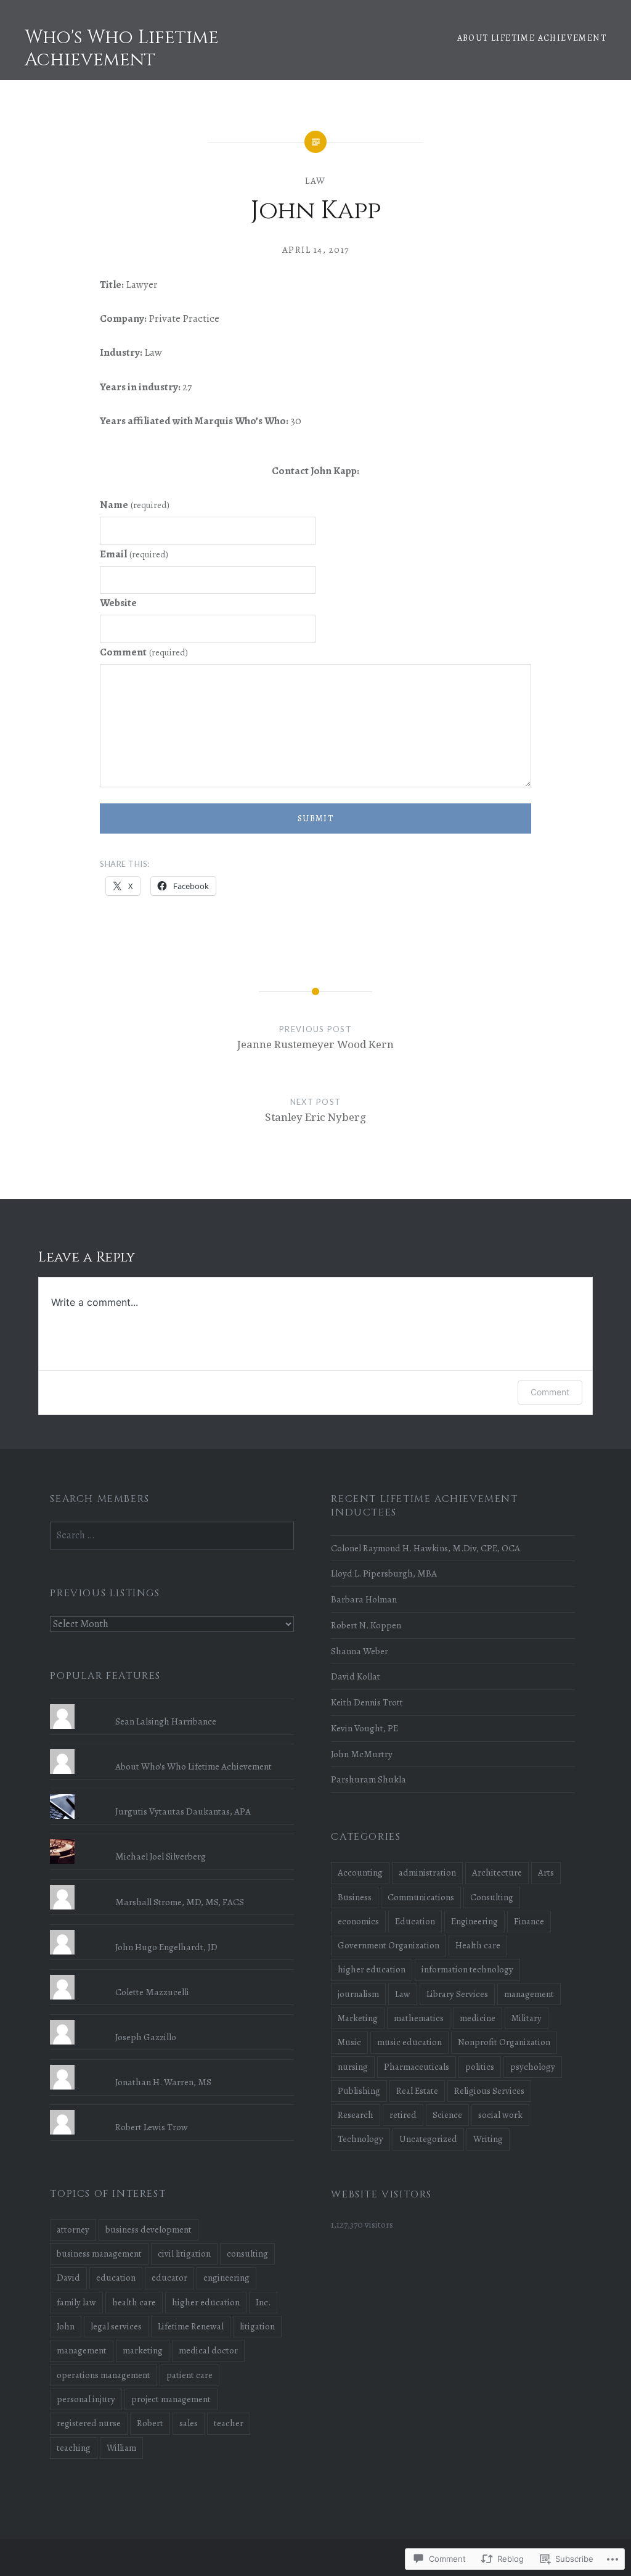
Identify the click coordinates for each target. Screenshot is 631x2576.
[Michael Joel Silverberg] (172, 1839)
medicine (478, 2018)
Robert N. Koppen (366, 1625)
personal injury (86, 2399)
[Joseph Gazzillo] (172, 2020)
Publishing (359, 2091)
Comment (144, 652)
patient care (189, 2375)
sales (189, 2423)
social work (500, 2115)
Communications (421, 1897)
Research (356, 2115)
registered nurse (89, 2423)
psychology (533, 2067)
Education (415, 1921)
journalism (358, 1994)
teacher (229, 2423)
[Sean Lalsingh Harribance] (172, 1704)
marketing (143, 2350)
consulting (247, 2254)
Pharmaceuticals (417, 2067)
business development (149, 2229)
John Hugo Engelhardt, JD (166, 1947)
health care (134, 2302)
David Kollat (356, 1676)
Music (349, 2042)
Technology (360, 2139)
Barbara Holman (364, 1599)
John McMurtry (362, 1754)
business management (99, 2254)
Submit (315, 818)
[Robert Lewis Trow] (172, 2110)
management (529, 1994)
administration (427, 1873)
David (68, 2278)
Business (355, 1897)
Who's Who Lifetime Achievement (122, 49)
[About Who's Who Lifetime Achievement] (172, 1749)
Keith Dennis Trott (367, 1702)
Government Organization (389, 1945)
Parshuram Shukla (368, 1779)
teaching (74, 2448)
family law (76, 2302)
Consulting (492, 1897)
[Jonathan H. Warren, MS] (172, 2065)
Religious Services (489, 2091)
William (121, 2448)
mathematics (419, 2018)
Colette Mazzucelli (152, 1992)
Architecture (497, 1873)
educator (169, 2278)
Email (134, 554)
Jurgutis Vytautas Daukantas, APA (183, 1811)
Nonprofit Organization (504, 2042)
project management (171, 2399)
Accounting (360, 1873)
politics (480, 2067)
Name (135, 505)
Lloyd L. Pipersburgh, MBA (384, 1573)
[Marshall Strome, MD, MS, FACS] (172, 1885)
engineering (226, 2278)
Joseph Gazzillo (146, 2037)
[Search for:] (172, 1535)
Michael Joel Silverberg (161, 1856)
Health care (478, 1945)
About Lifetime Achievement (532, 38)
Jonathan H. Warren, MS (163, 2082)
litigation (257, 2326)
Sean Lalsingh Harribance (166, 1721)
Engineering (474, 1921)
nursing (353, 2067)
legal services (116, 2326)
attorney (73, 2229)
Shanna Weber (360, 1651)
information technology (467, 1969)
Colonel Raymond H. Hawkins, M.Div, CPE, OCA (425, 1548)
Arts (546, 1873)
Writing (488, 2139)
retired (403, 2115)
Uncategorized (428, 2139)
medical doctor (208, 2350)
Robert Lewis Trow (152, 2127)
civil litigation (184, 2254)
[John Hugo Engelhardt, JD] (172, 1930)
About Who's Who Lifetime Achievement (193, 1766)
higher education (372, 1969)
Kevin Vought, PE (364, 1728)
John (66, 2326)
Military (527, 2018)
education (116, 2278)
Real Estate (417, 2091)
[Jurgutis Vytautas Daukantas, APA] (172, 1794)
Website (118, 603)
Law (315, 181)
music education (409, 2042)
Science (447, 2115)
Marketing (358, 2018)
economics (358, 1921)
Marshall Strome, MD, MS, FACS (180, 1902)
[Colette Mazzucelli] (172, 1975)
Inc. (263, 2302)
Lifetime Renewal (191, 2326)
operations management (104, 2375)
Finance (529, 1921)
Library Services (457, 1994)
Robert (150, 2423)
